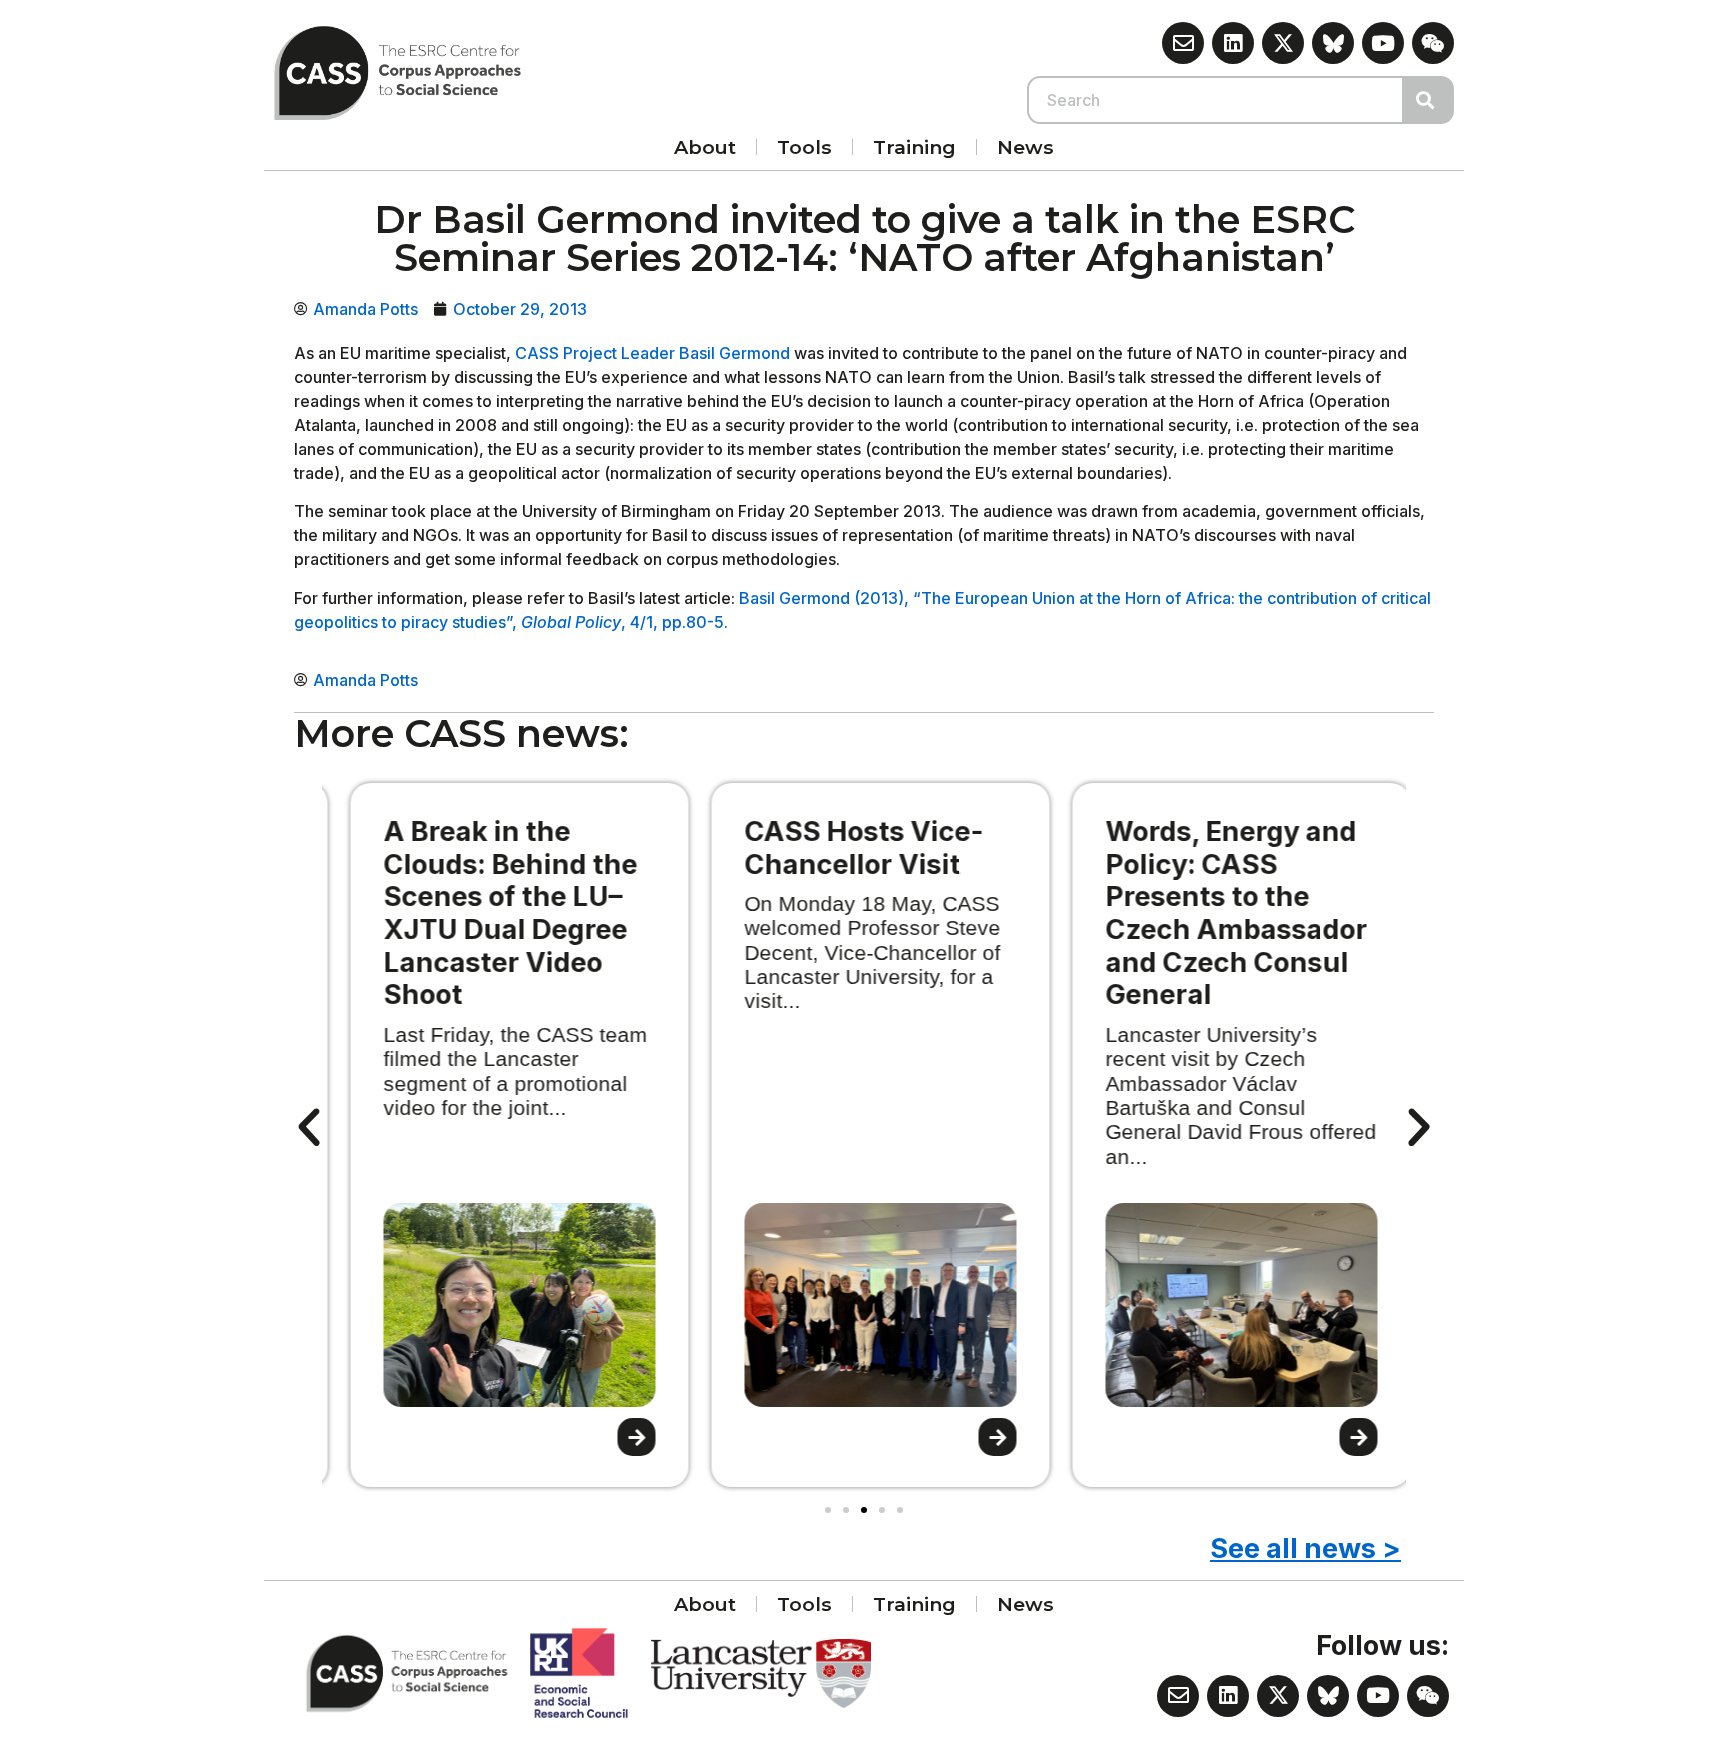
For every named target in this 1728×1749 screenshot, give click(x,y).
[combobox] (1216, 100)
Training (914, 147)
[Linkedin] (1233, 43)
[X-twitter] (1283, 43)
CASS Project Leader (595, 353)
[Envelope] (1183, 43)
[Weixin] (1433, 43)
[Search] (1429, 100)
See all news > (1305, 1548)
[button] (309, 1128)
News (1025, 147)
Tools (804, 147)
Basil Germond (734, 353)
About (705, 147)
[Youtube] (1383, 43)
